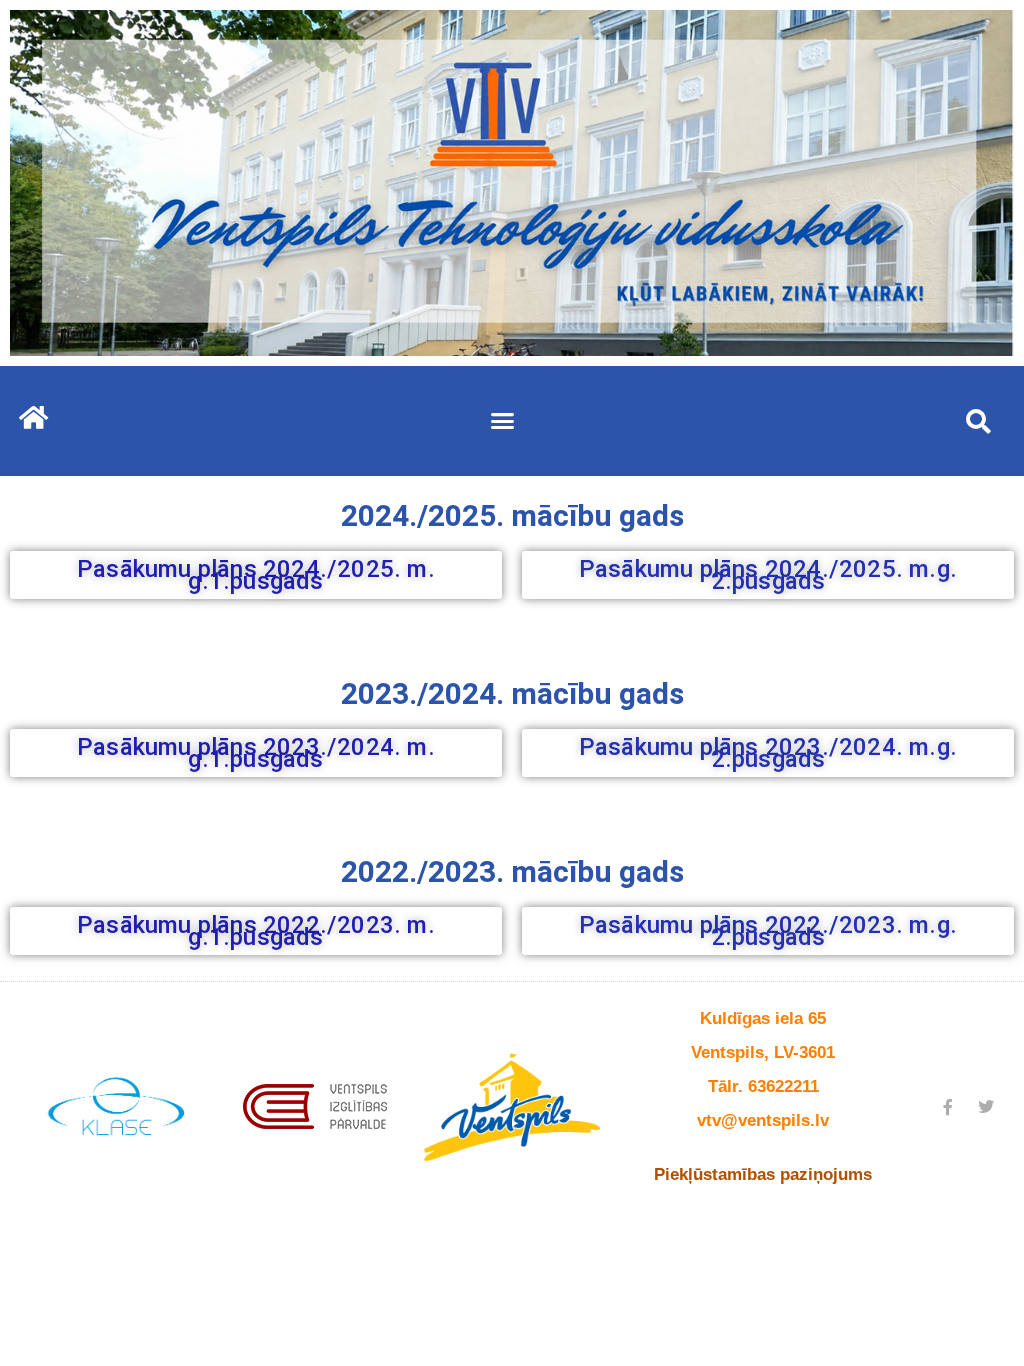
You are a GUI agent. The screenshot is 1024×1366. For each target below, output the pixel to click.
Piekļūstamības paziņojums (763, 1174)
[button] (503, 421)
